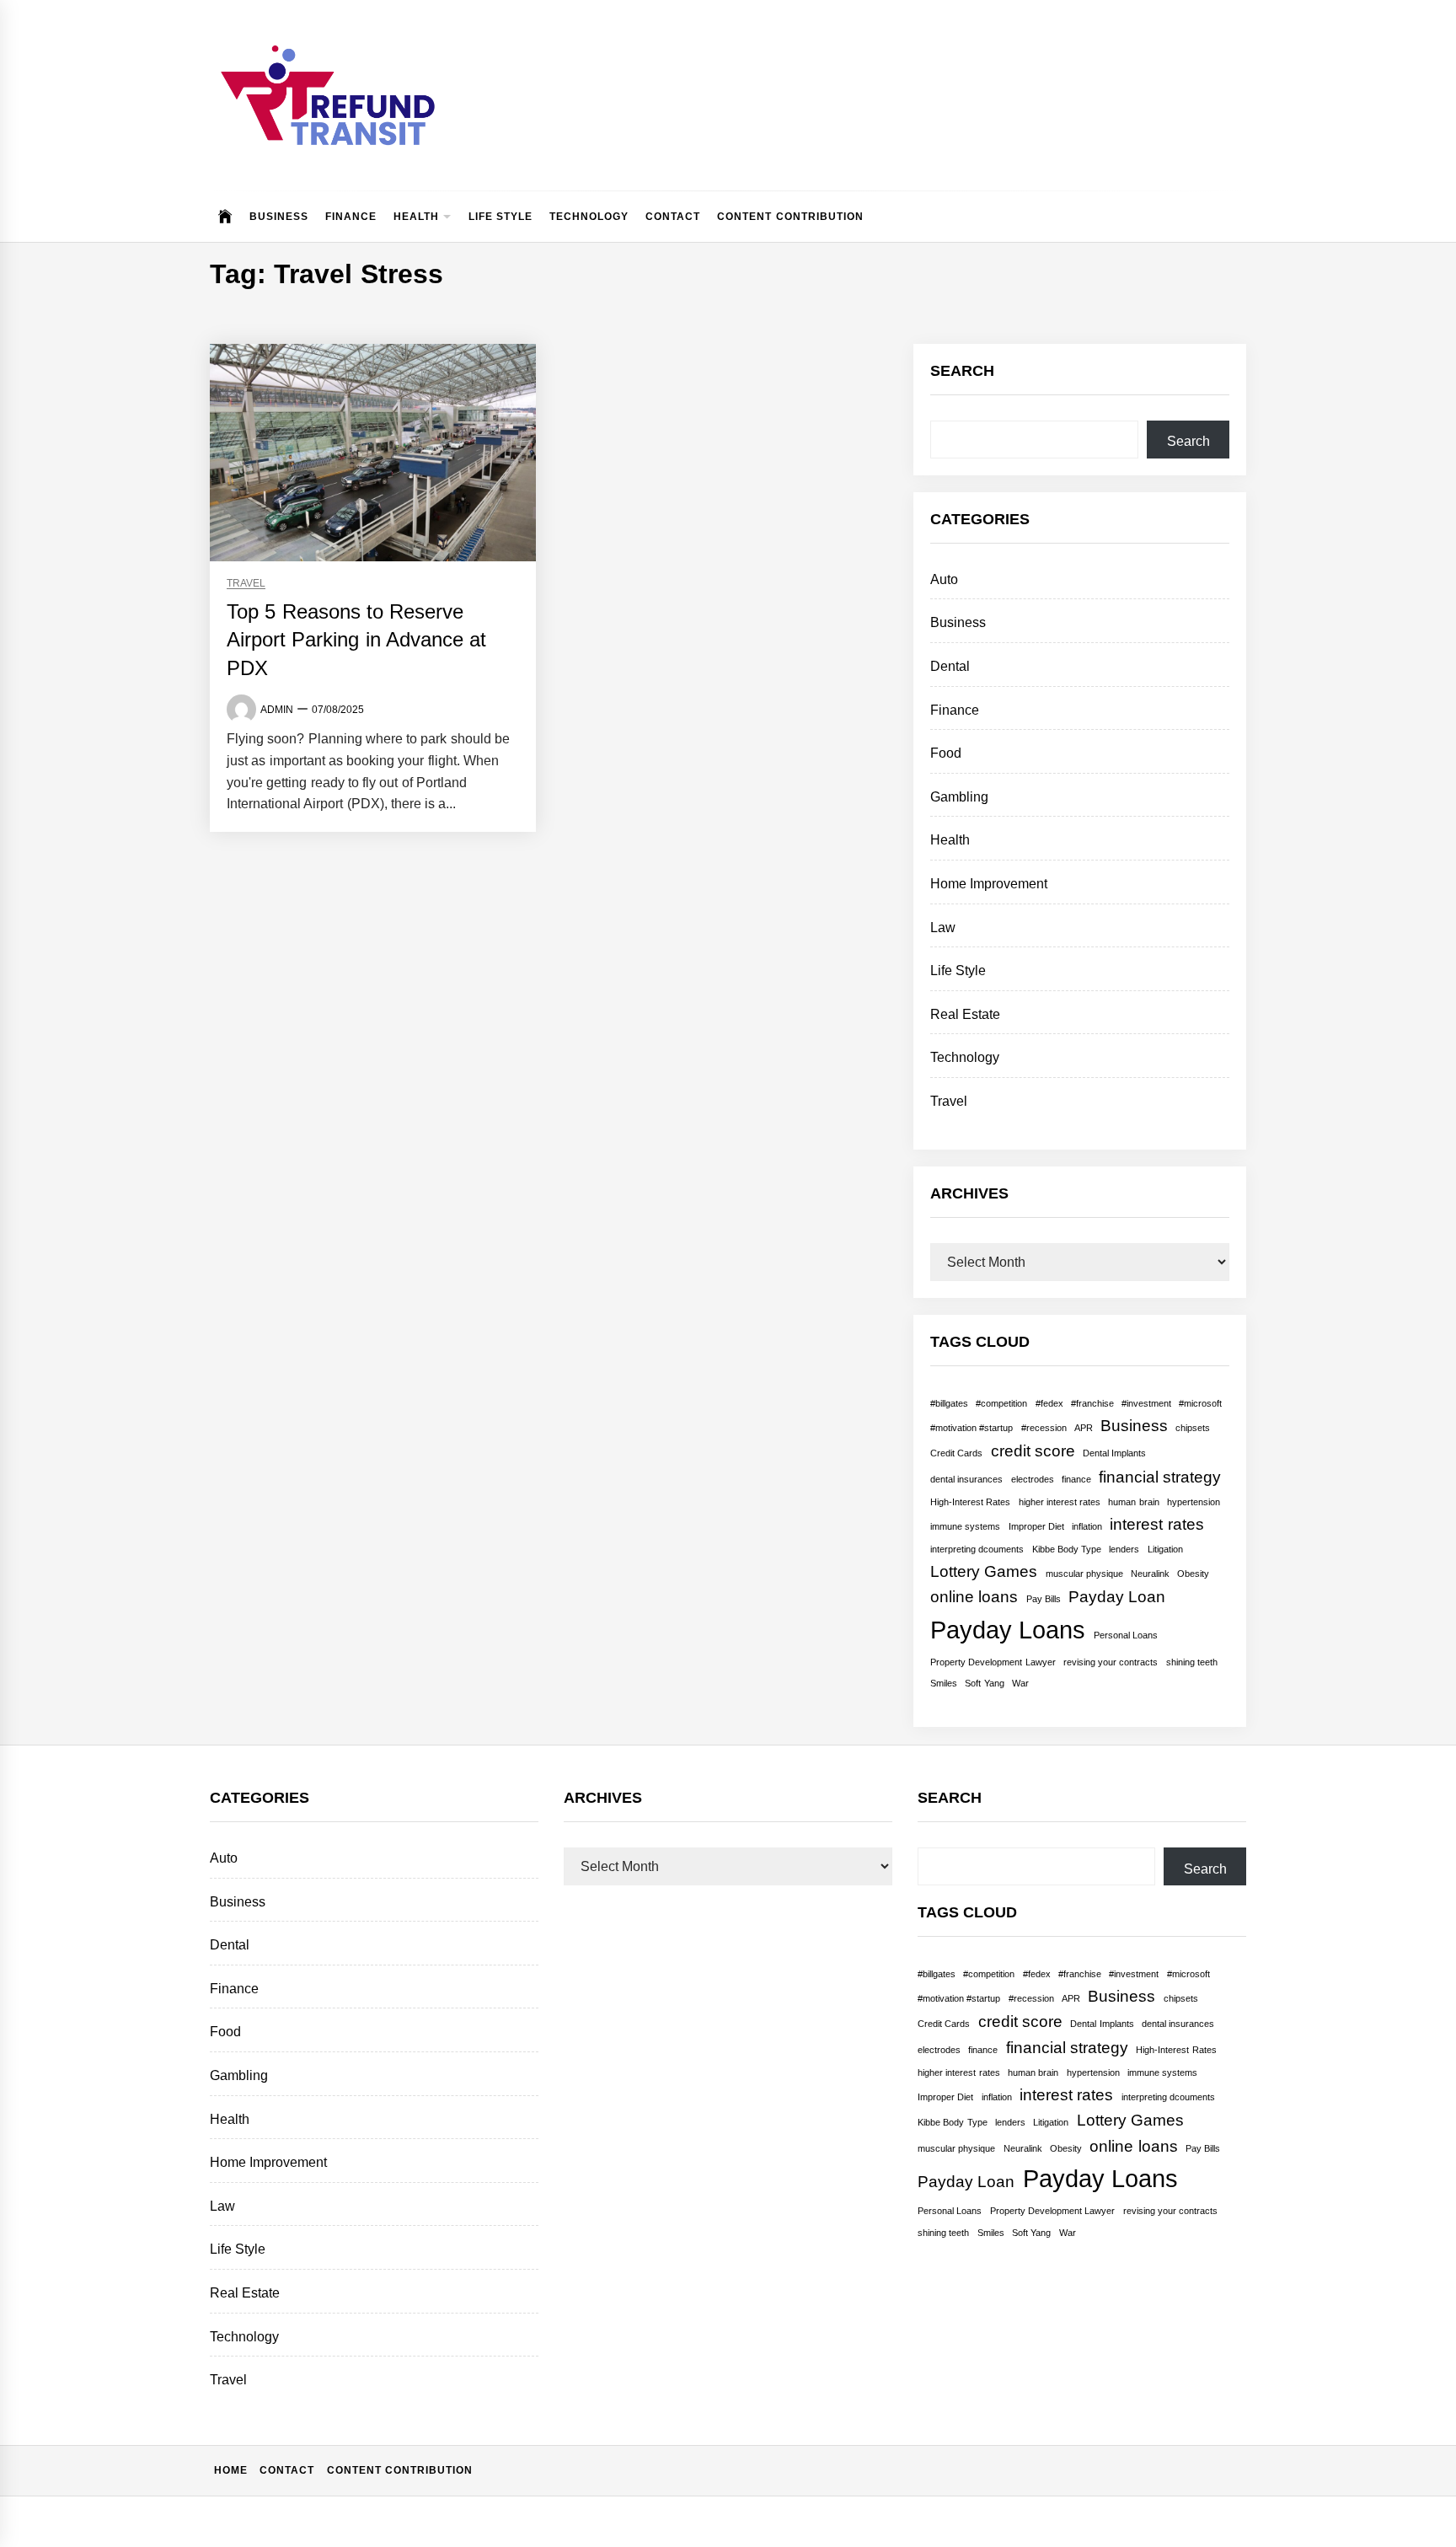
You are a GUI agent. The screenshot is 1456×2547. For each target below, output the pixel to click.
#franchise (1092, 1403)
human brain (1133, 1502)
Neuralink (1150, 1574)
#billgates (949, 1403)
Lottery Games (984, 1571)
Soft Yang (984, 1683)
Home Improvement (989, 884)
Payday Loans (1008, 1630)
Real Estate (965, 1014)
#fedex (1049, 1403)
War (1020, 1683)
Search (1188, 441)
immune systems (965, 1526)
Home (231, 2470)
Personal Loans (1126, 1635)
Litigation (1165, 1549)
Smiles (944, 1683)
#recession (1044, 1428)
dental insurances (966, 1479)
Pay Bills (1044, 1599)
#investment (1146, 1403)
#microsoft (1200, 1403)
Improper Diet (1036, 1526)
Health (416, 217)
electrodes (1033, 1479)
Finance (351, 217)
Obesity (1193, 1574)
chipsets (1193, 1428)
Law (943, 928)
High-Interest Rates (970, 1502)
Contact (673, 217)
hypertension (1194, 1502)
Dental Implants (1114, 1453)
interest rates (1156, 1524)
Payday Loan (1117, 1597)
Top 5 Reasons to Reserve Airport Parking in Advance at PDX (356, 640)
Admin (277, 710)
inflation (1087, 1526)
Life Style (500, 217)
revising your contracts (1111, 1662)
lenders (1124, 1549)
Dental (950, 666)
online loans (974, 1597)
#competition (1001, 1403)
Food (946, 753)
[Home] (225, 217)
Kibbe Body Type (1067, 1549)
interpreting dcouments (977, 1549)
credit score (1033, 1451)
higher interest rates (1060, 1502)
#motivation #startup (972, 1428)
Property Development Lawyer (993, 1662)
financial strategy (1160, 1477)
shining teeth (1192, 1662)
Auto (944, 579)
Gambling (959, 797)
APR (1084, 1428)
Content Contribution (790, 217)
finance (1076, 1479)
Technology (589, 217)
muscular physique (1084, 1574)
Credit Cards (956, 1453)
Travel (246, 584)
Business (279, 217)
